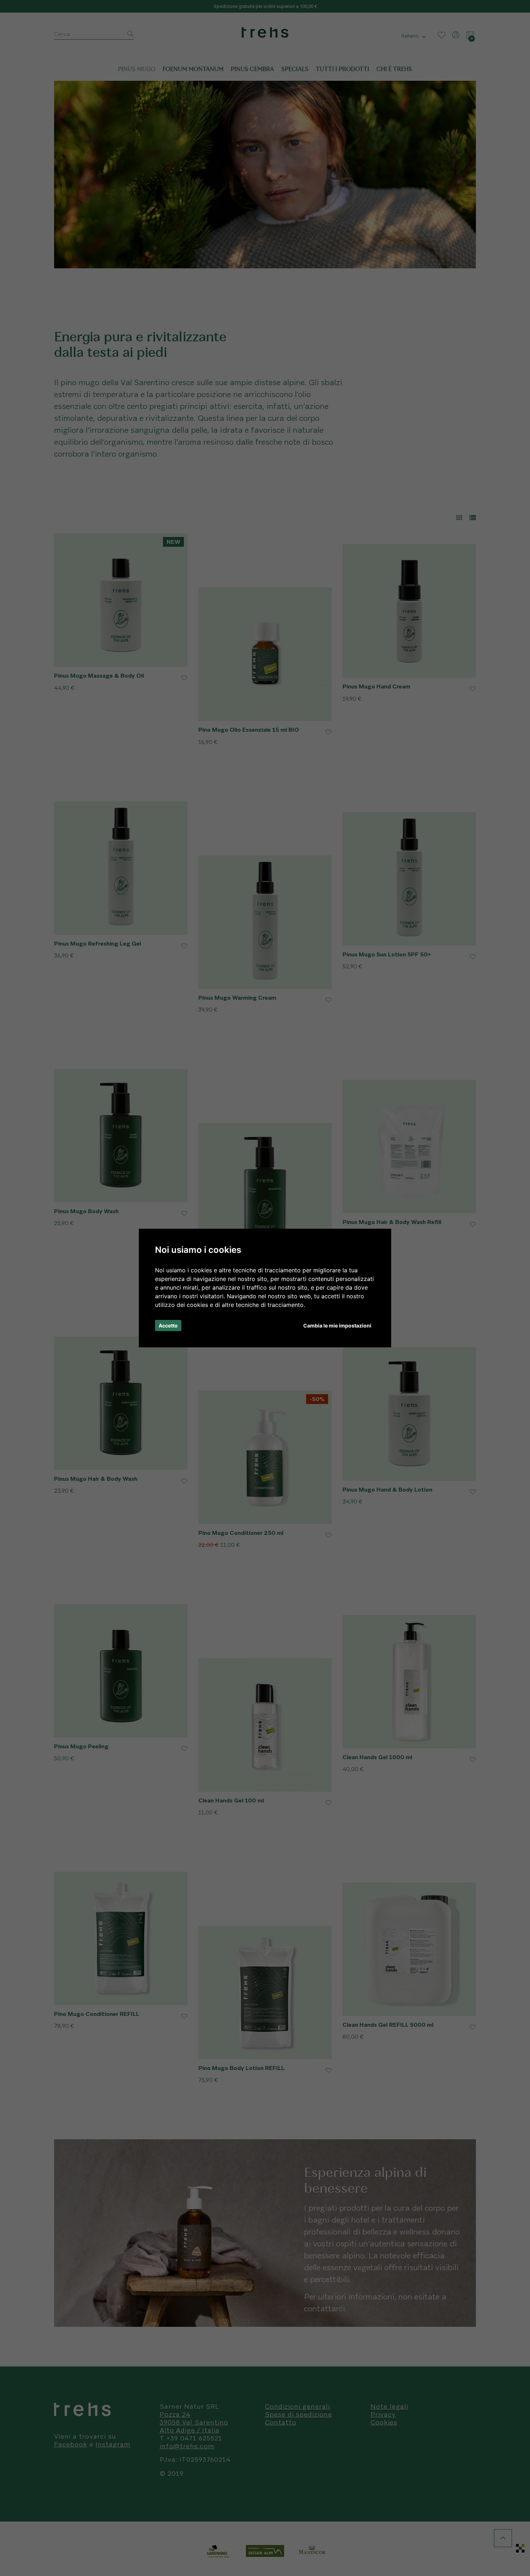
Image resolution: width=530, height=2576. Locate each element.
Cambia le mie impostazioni (337, 1326)
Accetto (168, 1326)
